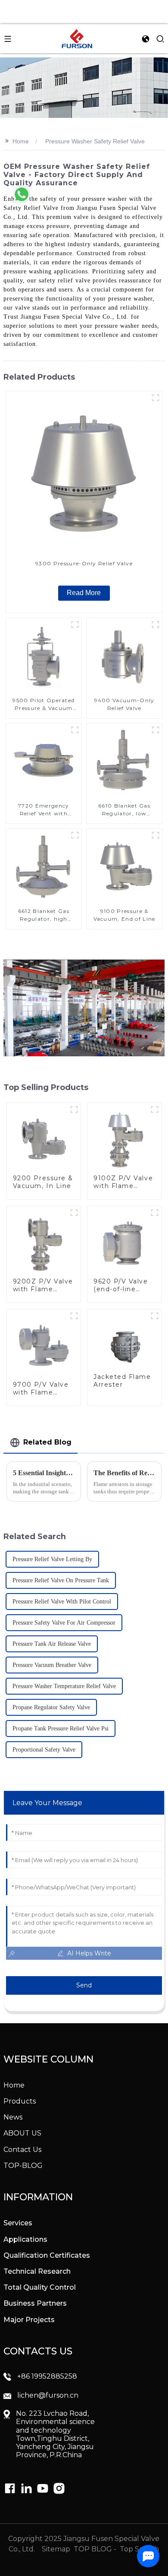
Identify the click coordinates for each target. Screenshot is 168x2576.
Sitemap (55, 2549)
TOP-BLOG (23, 2166)
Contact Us (22, 2150)
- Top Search (136, 2549)
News (13, 2117)
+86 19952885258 (47, 2376)
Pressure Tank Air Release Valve (52, 1644)
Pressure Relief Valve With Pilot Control (62, 1602)
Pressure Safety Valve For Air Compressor (64, 1623)
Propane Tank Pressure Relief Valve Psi (61, 1728)
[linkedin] (10, 2488)
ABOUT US (22, 2133)
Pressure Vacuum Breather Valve (52, 1665)
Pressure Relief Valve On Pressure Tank (61, 1580)
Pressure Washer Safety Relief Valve (95, 141)
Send (84, 1985)
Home (21, 141)
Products (20, 2101)
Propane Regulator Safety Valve (51, 1707)
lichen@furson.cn (48, 2395)
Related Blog (47, 1442)
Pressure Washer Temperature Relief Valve (64, 1686)
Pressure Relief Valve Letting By (52, 1559)
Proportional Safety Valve (44, 1750)
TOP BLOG (94, 2549)
